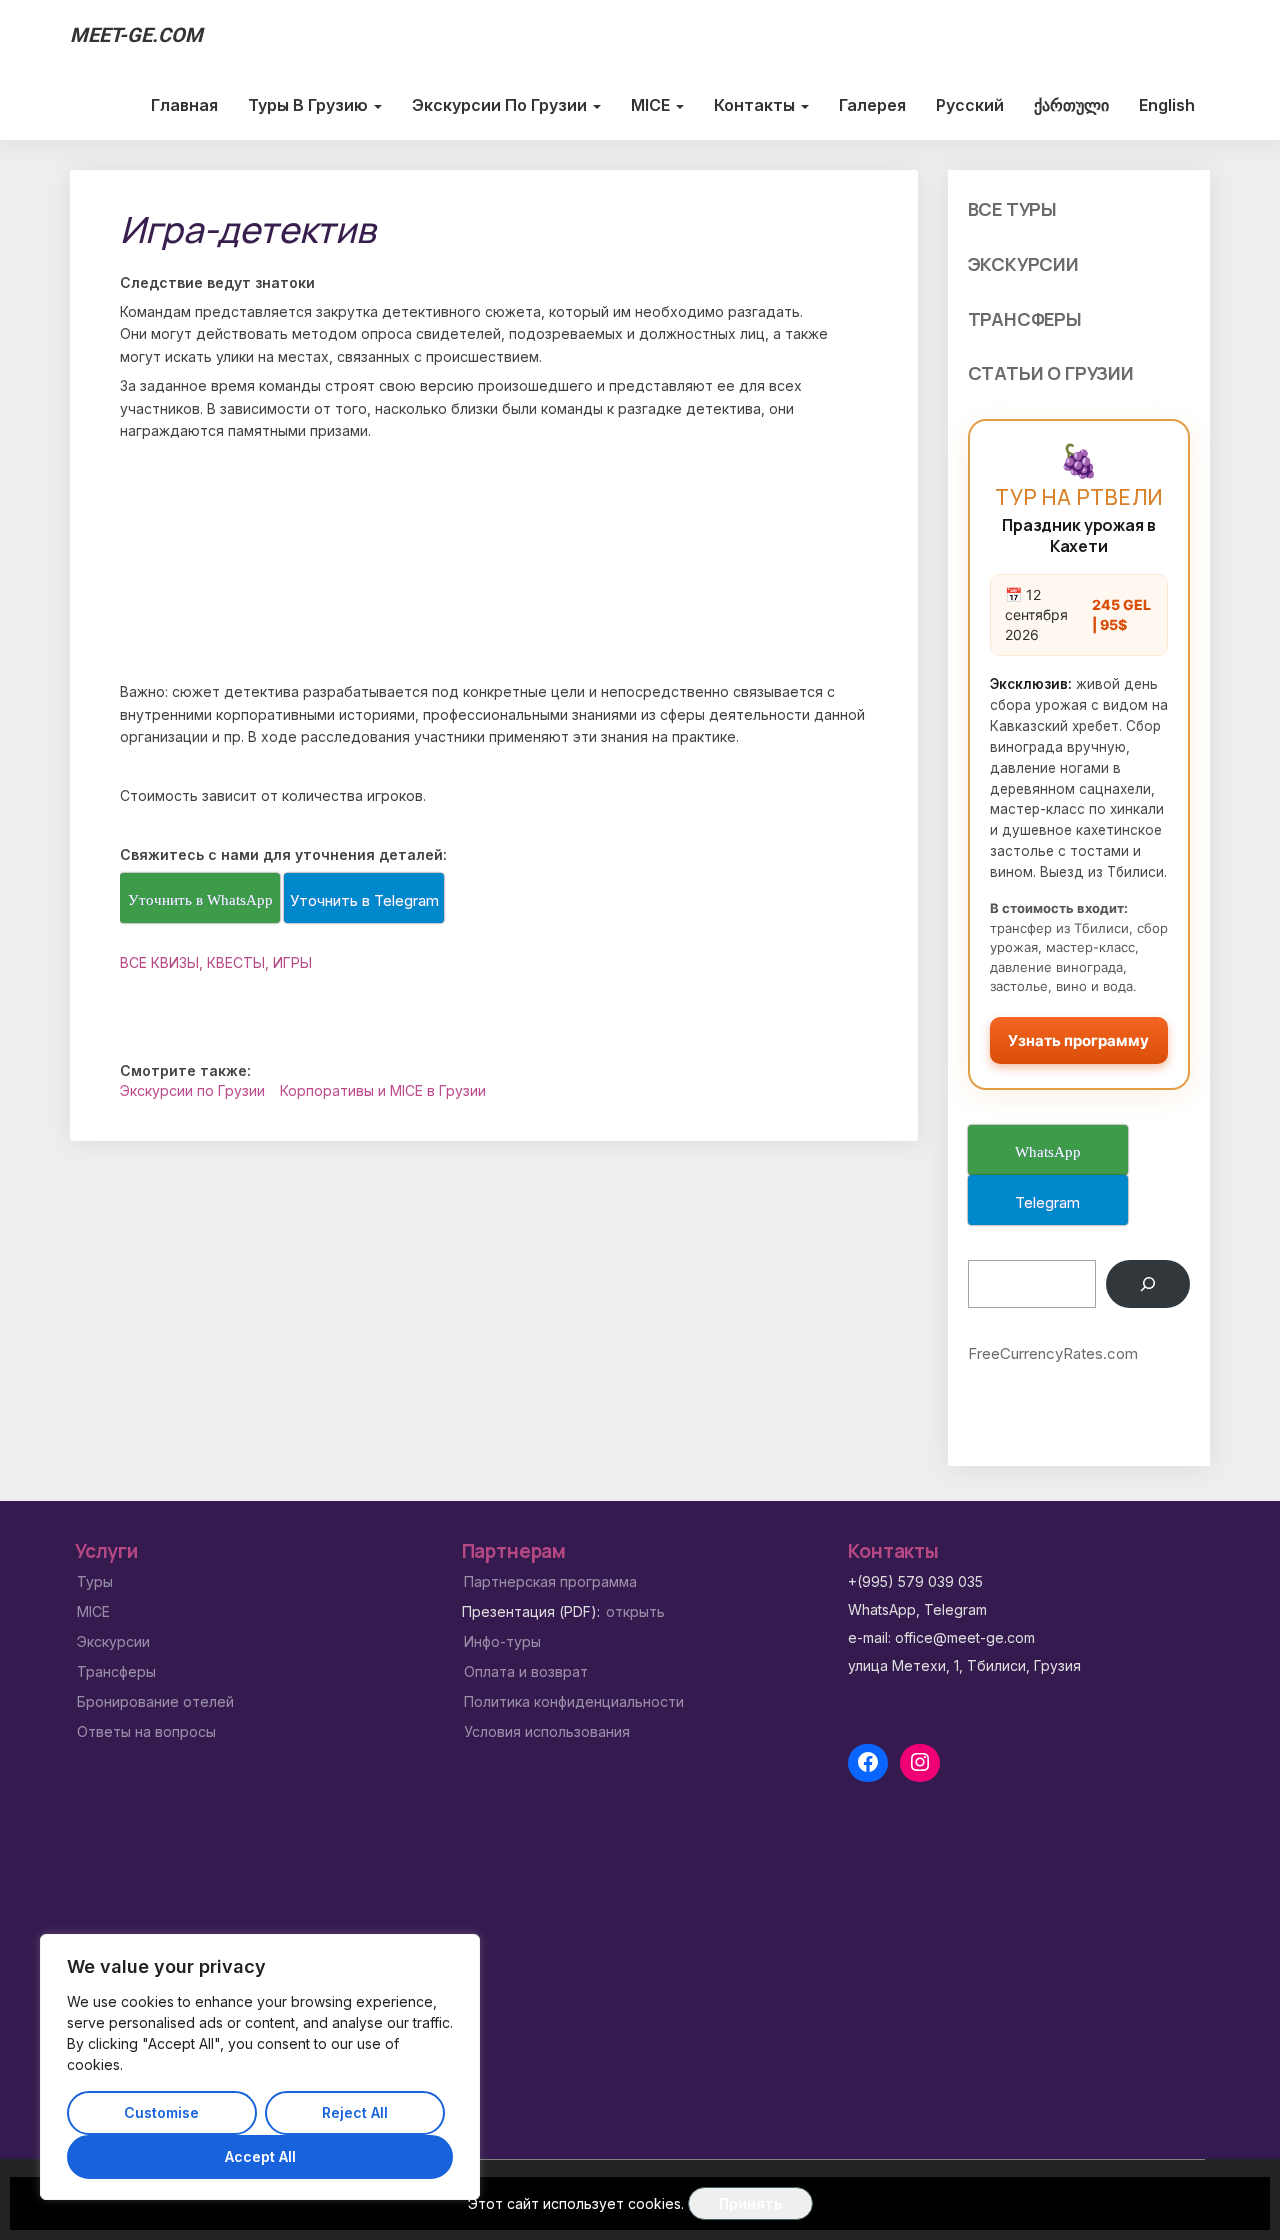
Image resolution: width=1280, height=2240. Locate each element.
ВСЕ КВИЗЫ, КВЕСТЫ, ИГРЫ (216, 962)
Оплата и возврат (526, 1671)
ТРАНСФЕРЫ (1025, 319)
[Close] (441, 1951)
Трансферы (116, 1671)
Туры (95, 1581)
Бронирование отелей (155, 1701)
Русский (970, 105)
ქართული (1071, 105)
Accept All (260, 2156)
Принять (750, 2203)
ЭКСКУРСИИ (1023, 264)
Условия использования (547, 1731)
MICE (652, 105)
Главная (184, 105)
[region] (260, 2067)
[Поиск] (1148, 1284)
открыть (635, 1611)
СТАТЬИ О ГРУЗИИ (1051, 373)
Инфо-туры (502, 1641)
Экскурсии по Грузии (501, 105)
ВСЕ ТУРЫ (1013, 209)
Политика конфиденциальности (574, 1701)
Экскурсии (113, 1641)
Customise (161, 2112)
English (1167, 105)
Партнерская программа (550, 1581)
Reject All (355, 2112)
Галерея (872, 105)
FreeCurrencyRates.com (1053, 1353)
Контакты (756, 105)
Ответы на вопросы (146, 1731)
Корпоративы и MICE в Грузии (383, 1090)
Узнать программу (1078, 1040)
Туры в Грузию (310, 105)
